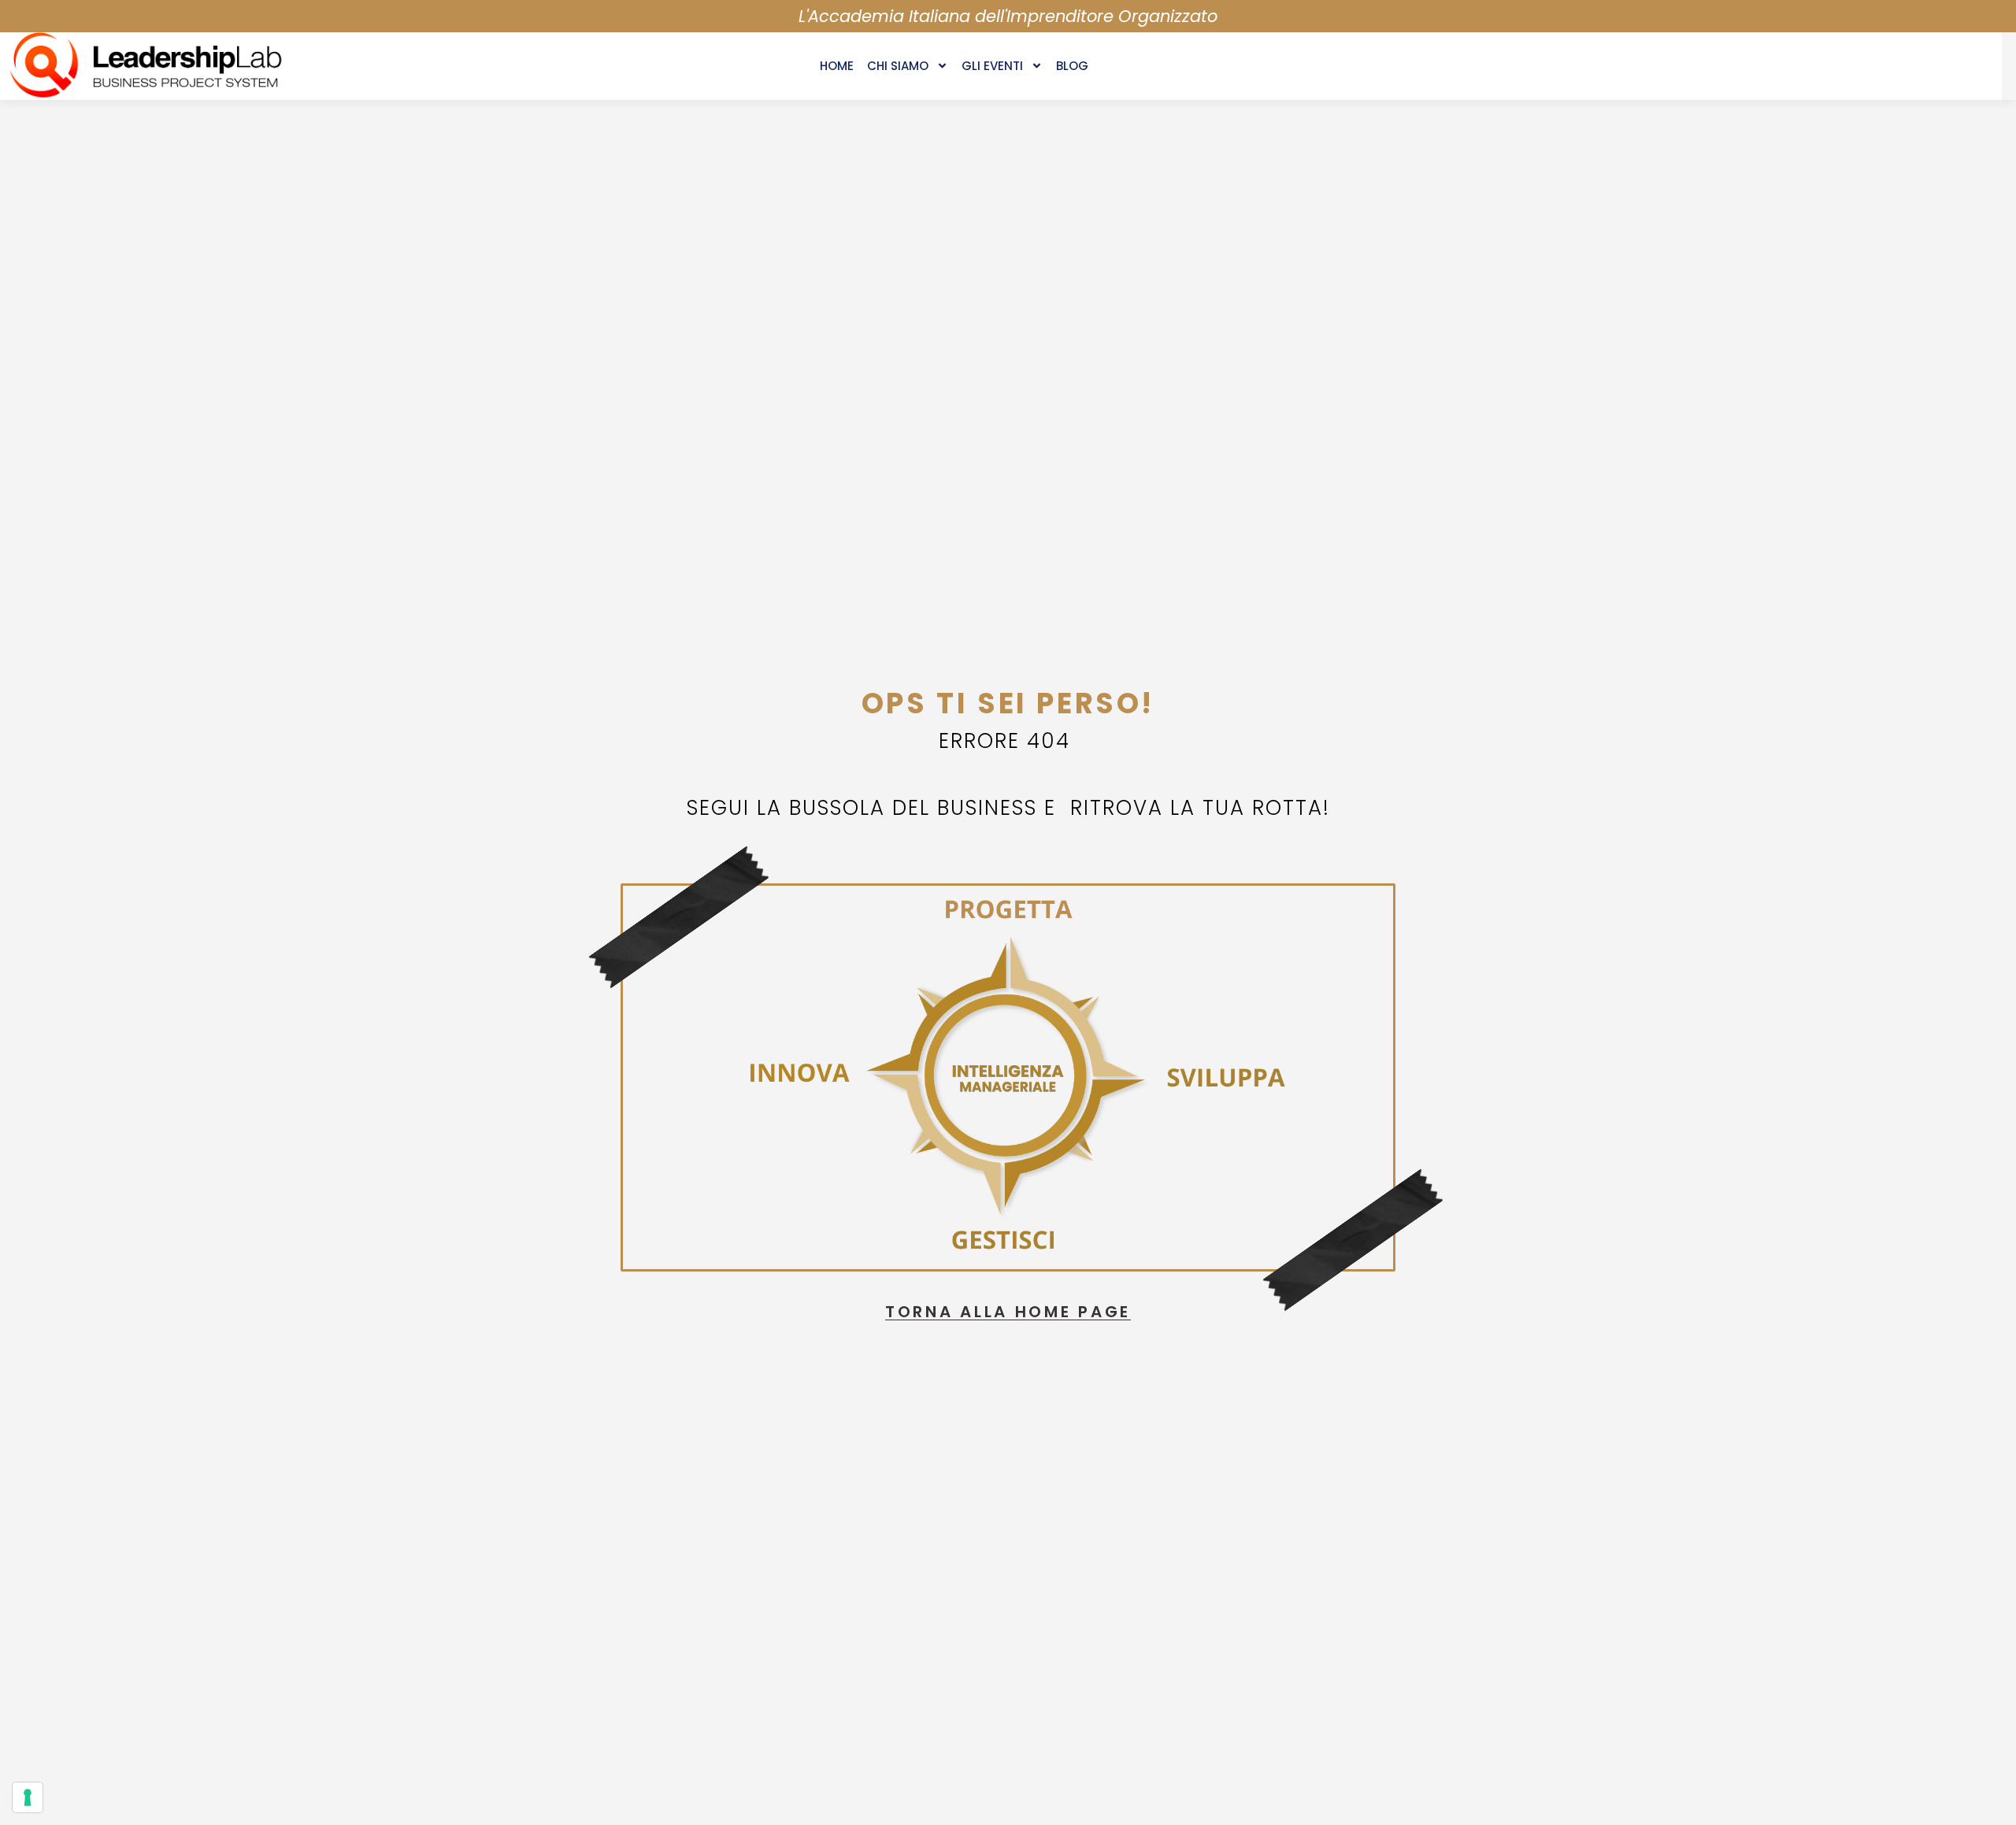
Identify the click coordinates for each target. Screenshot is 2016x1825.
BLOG (1072, 66)
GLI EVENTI (992, 66)
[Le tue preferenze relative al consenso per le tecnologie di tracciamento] (28, 1797)
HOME (837, 66)
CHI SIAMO (898, 66)
